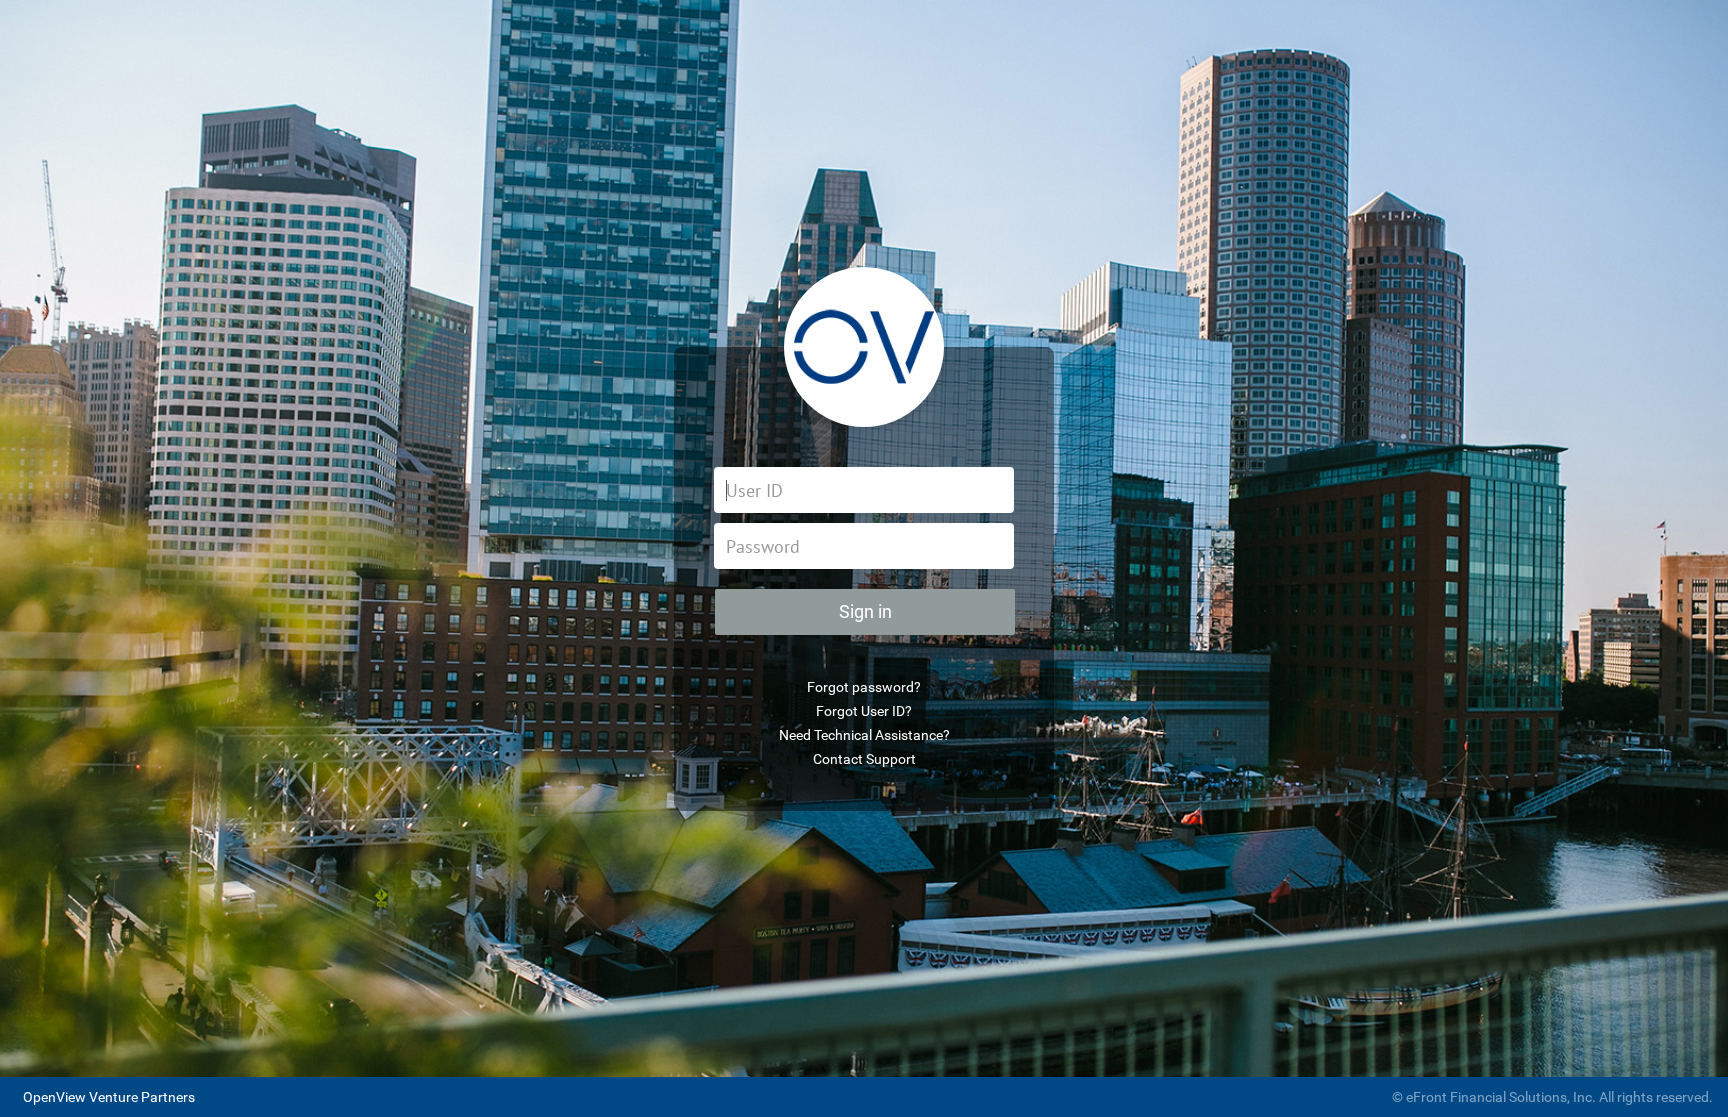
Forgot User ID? (864, 711)
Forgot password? (864, 687)
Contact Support (864, 759)
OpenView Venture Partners (109, 1097)
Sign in (865, 611)
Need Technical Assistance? (864, 735)
